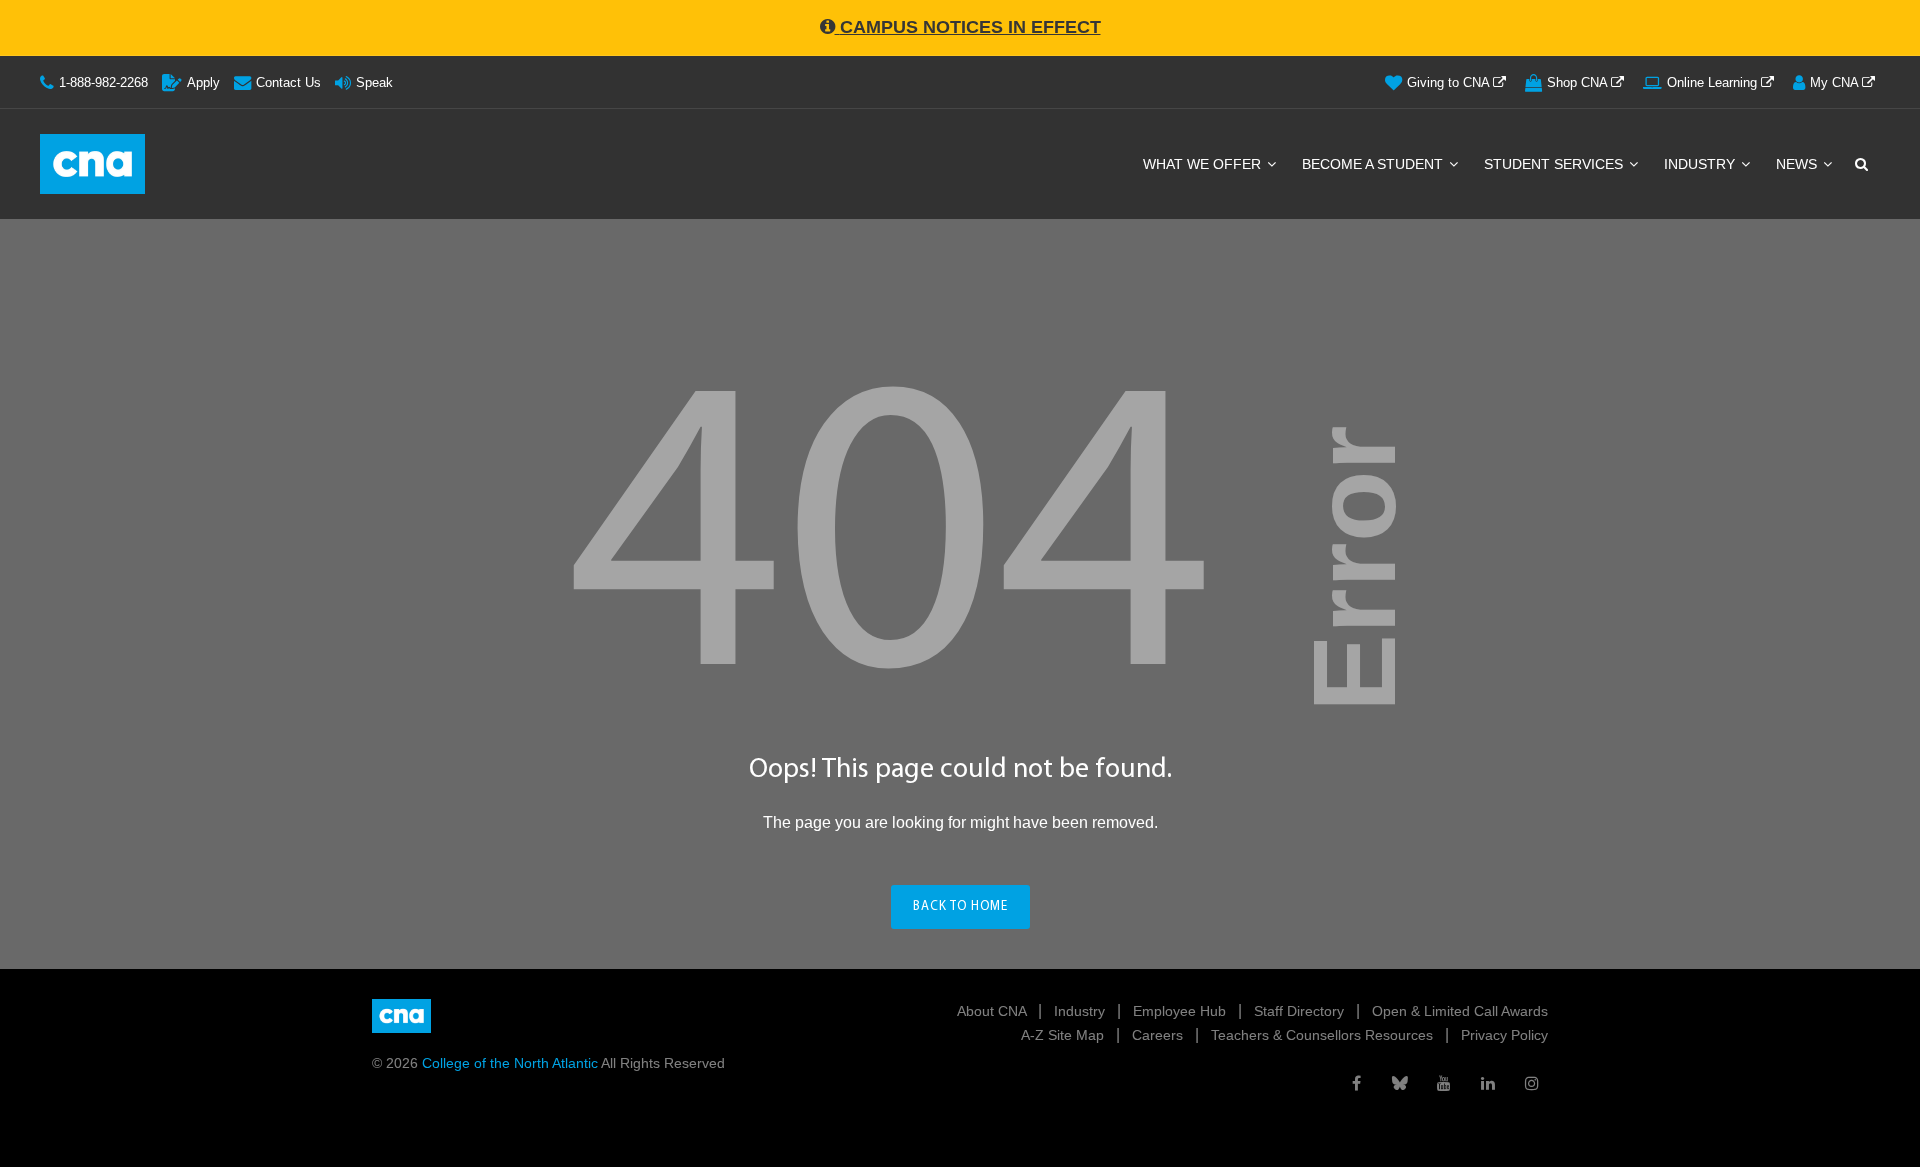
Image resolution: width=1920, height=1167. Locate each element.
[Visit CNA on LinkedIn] (1488, 1083)
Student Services (1555, 164)
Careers (1159, 1035)
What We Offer (1204, 164)
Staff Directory (1301, 1011)
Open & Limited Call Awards (1460, 1011)
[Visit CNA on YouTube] (1444, 1083)
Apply (203, 82)
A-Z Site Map (1064, 1035)
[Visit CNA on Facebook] (1356, 1083)
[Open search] (1860, 164)
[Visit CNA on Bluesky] (1400, 1083)
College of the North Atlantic (511, 1063)
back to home (960, 906)
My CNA (1836, 82)
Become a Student (1374, 164)
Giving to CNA (1450, 82)
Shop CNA (1579, 82)
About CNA (993, 1011)
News (1798, 164)
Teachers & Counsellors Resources (1324, 1035)
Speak (374, 82)
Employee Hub (1181, 1011)
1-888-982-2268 (103, 82)
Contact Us (288, 82)
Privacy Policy (1504, 1035)
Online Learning (1714, 82)
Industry (1701, 164)
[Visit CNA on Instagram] (1532, 1083)
